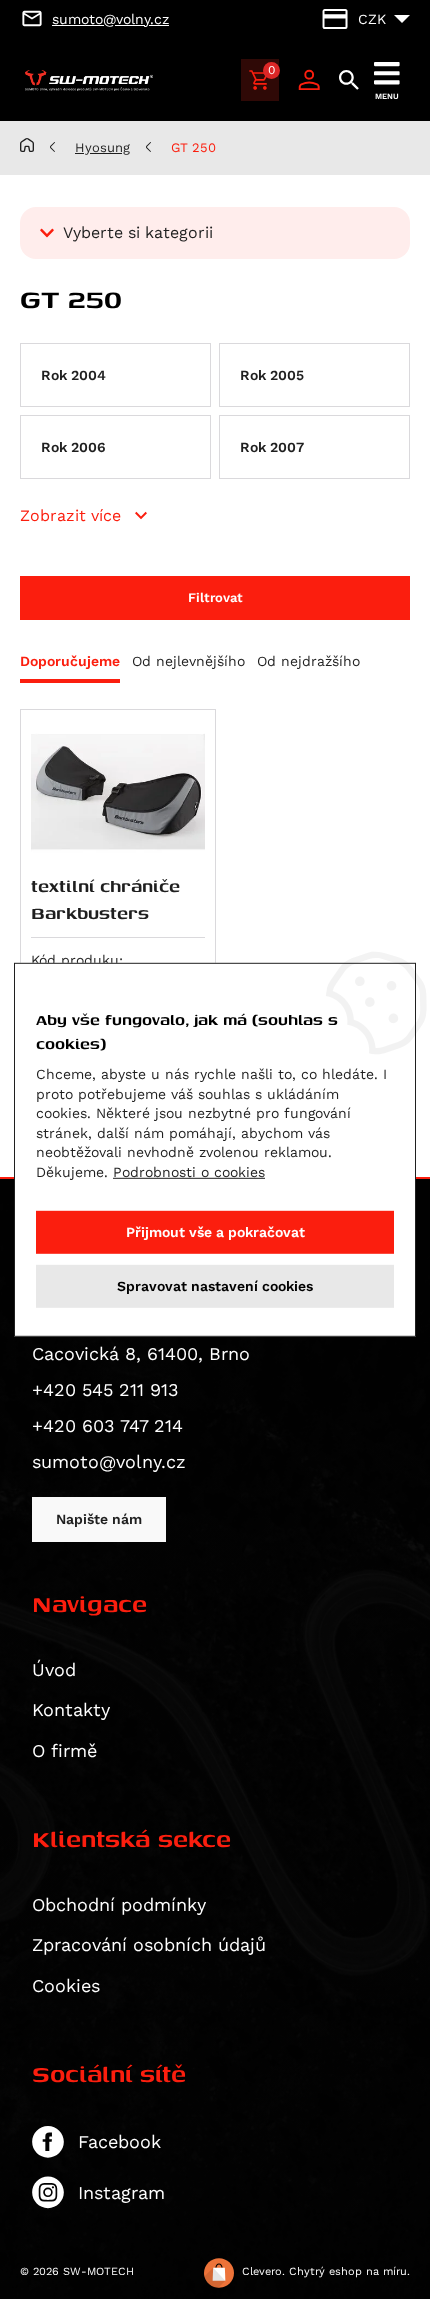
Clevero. (263, 2271)
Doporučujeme (70, 661)
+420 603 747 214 (107, 1425)
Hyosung (102, 147)
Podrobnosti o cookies (189, 1172)
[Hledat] (349, 80)
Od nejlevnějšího (188, 661)
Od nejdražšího (308, 661)
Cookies (66, 1985)
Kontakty (71, 1709)
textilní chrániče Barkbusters (105, 898)
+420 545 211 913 (105, 1389)
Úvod (54, 1669)
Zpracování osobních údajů (149, 1944)
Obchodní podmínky (119, 1904)
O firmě (64, 1750)
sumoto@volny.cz (109, 1461)
